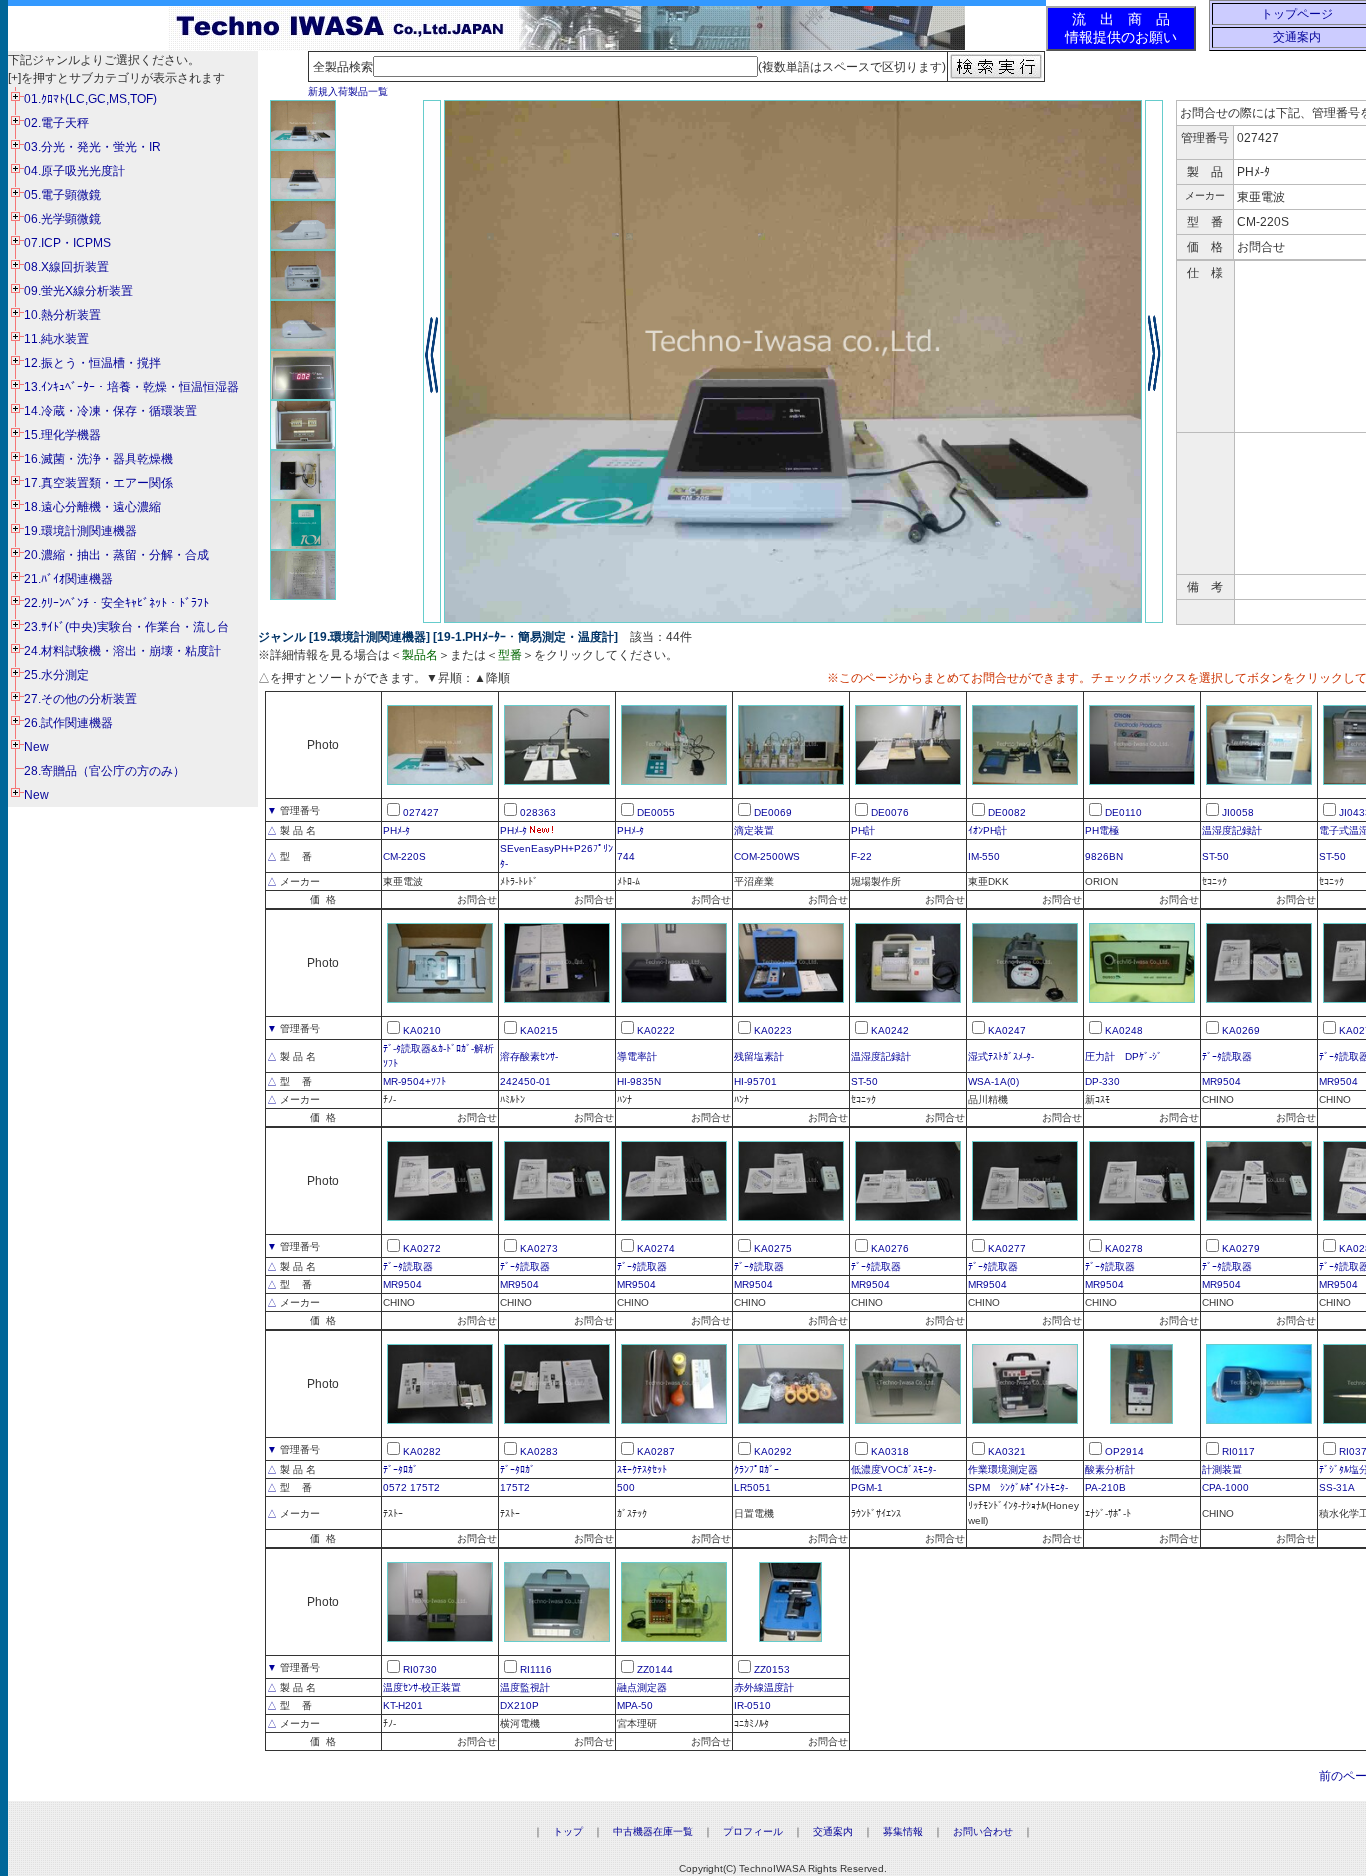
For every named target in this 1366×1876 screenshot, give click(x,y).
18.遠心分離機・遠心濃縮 (92, 507)
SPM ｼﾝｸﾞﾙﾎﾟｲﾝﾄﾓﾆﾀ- (1018, 1487)
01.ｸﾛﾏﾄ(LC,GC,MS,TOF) (90, 99)
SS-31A (1337, 1487)
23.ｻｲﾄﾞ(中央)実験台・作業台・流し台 (126, 627)
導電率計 (637, 1056)
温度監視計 (525, 1687)
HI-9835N (639, 1081)
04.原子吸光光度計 (74, 171)
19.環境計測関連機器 (80, 531)
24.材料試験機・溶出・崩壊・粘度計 (122, 651)
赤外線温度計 (764, 1687)
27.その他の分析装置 (80, 699)
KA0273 (539, 1248)
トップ (568, 1831)
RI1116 (536, 1669)
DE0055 (656, 812)
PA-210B (1105, 1487)
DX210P (519, 1705)
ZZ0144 (655, 1669)
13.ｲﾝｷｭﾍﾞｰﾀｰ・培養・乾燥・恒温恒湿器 (131, 387)
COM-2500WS (767, 856)
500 (626, 1487)
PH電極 (1102, 830)
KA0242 (890, 1030)
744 (626, 856)
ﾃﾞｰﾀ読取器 (1227, 1056)
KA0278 (1124, 1248)
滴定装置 (754, 830)
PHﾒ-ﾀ (396, 830)
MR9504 (1221, 1081)
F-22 (861, 856)
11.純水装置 (56, 339)
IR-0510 (752, 1705)
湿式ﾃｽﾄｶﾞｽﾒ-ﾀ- (1001, 1056)
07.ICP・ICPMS (67, 243)
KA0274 (656, 1248)
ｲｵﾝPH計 (987, 830)
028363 (538, 812)
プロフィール (753, 1831)
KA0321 (1007, 1451)
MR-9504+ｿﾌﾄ (414, 1081)
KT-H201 (403, 1705)
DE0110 (1123, 812)
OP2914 (1124, 1451)
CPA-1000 (1225, 1487)
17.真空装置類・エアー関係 (98, 483)
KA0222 (656, 1030)
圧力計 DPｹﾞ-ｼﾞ (1123, 1056)
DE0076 (890, 812)
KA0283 (539, 1451)
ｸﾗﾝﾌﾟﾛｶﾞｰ (756, 1469)
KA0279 (1241, 1248)
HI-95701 (755, 1081)
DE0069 (773, 812)
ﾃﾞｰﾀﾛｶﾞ (400, 1469)
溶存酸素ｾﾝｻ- (529, 1056)
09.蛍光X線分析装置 (78, 291)
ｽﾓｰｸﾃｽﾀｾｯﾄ (642, 1469)
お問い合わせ (983, 1831)
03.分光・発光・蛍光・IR (92, 147)
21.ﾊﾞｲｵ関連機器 (68, 579)
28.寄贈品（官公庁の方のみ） (104, 771)
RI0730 (420, 1669)
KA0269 (1241, 1030)
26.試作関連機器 (68, 723)
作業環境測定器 (1003, 1469)
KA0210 (422, 1030)
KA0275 (773, 1248)
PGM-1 (867, 1487)
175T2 (515, 1487)
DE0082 (1007, 812)
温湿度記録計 (1232, 830)
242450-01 (525, 1081)
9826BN (1104, 856)
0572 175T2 (411, 1487)
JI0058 (1238, 812)
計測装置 (1222, 1469)
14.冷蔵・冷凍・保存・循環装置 (110, 411)
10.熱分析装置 (62, 315)
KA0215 (539, 1030)
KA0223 (773, 1030)
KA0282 (422, 1451)
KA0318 (890, 1451)
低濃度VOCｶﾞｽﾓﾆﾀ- (893, 1469)
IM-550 (984, 856)
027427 (421, 812)
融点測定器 (642, 1687)
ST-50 (1215, 856)
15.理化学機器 (62, 435)
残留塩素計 (759, 1056)
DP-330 (1102, 1081)
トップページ (1297, 14)
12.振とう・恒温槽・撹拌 (92, 363)
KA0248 (1124, 1030)
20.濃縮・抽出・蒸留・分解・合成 (116, 555)
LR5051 (752, 1487)
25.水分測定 (56, 675)
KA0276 (890, 1248)
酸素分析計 (1110, 1469)
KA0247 (1007, 1030)
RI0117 (1238, 1451)
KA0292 (773, 1451)
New (36, 747)
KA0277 (1007, 1248)
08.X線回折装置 (66, 267)
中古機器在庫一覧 (653, 1831)
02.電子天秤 (56, 123)
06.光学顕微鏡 (62, 219)
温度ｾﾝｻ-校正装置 (422, 1687)
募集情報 (903, 1831)
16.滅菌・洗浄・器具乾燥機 (98, 459)
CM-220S (404, 856)
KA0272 (422, 1248)
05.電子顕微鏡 (62, 195)
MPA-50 (635, 1705)
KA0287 (656, 1451)
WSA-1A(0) (993, 1081)
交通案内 (1297, 37)
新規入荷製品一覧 (348, 91)
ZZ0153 (772, 1669)
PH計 (863, 830)
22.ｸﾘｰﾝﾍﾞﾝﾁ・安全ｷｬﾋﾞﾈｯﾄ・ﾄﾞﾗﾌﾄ (116, 603)
